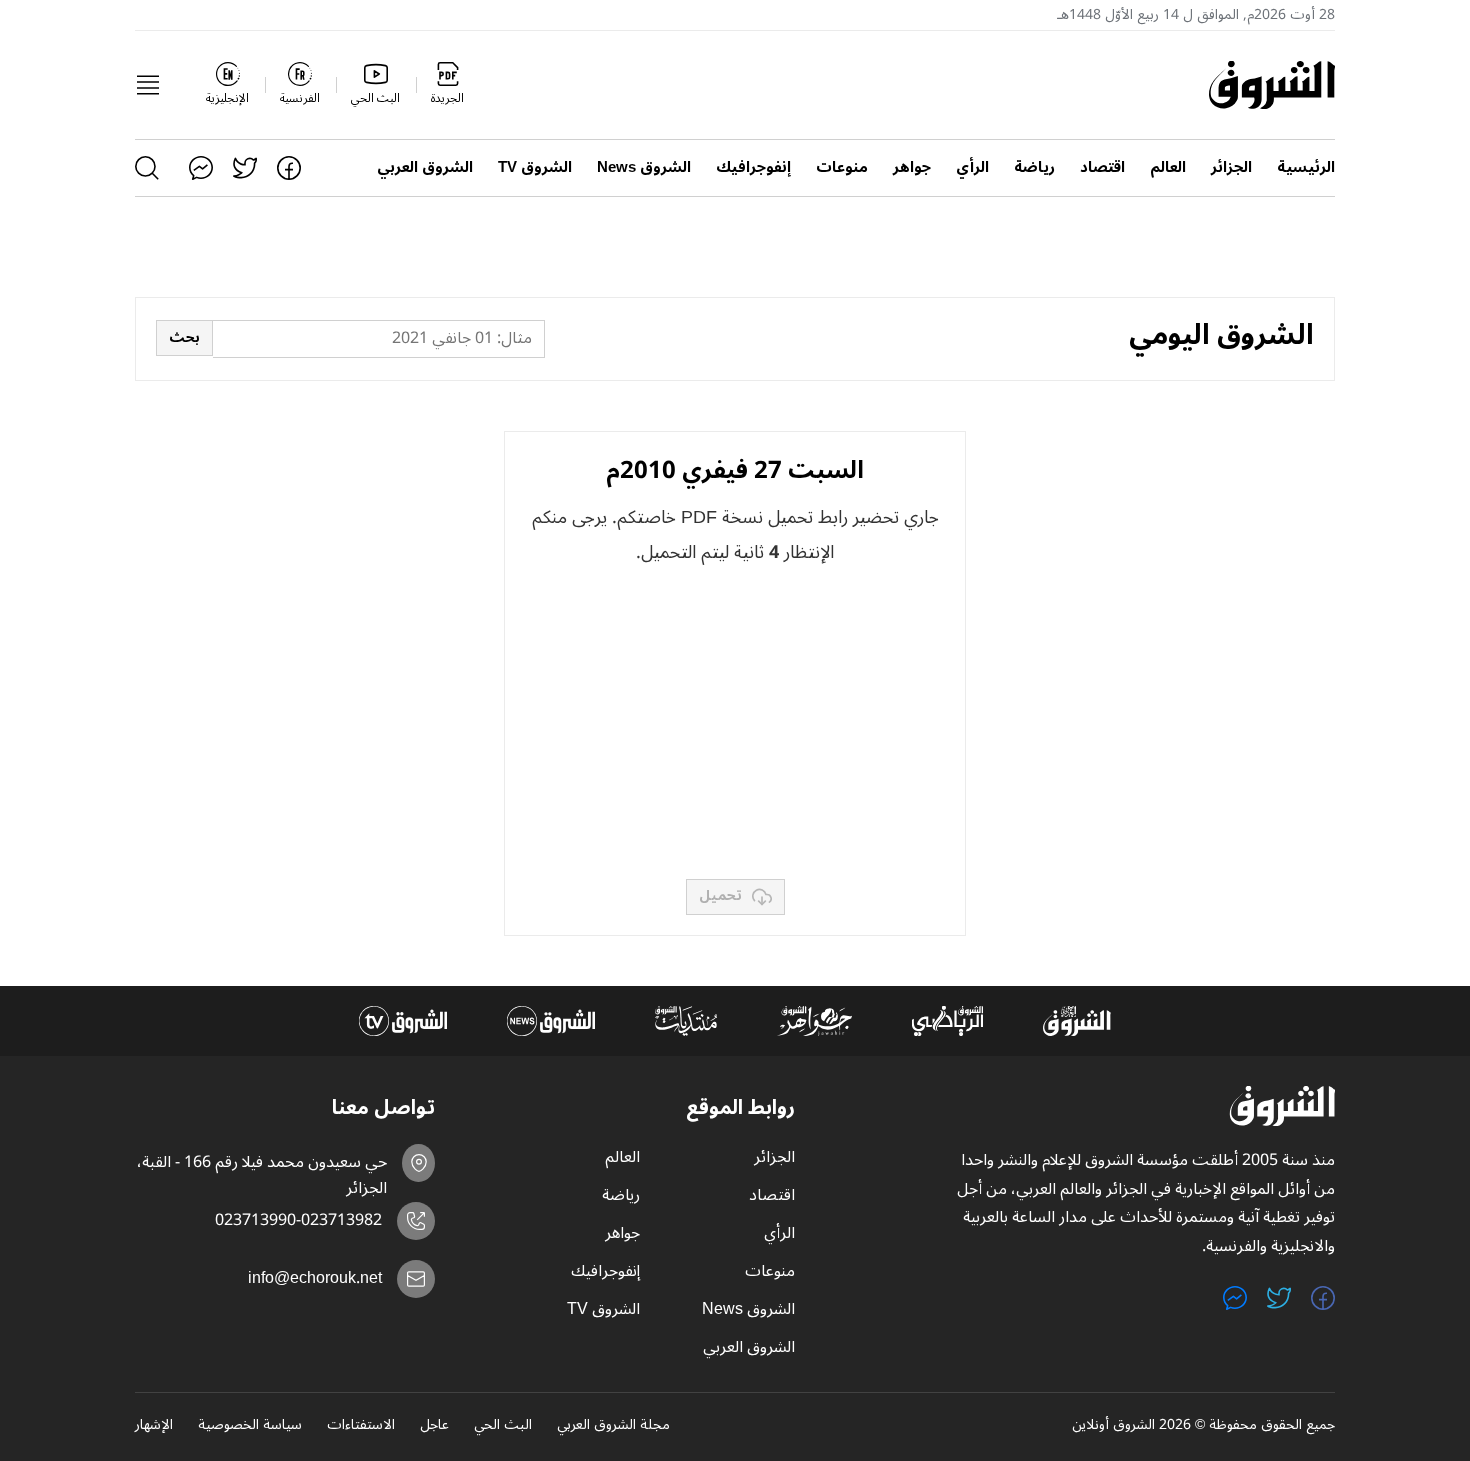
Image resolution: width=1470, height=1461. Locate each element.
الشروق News (644, 167)
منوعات (842, 167)
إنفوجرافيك (753, 167)
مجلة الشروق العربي (613, 1426)
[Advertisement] (735, 724)
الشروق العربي (425, 167)
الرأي (972, 167)
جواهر (912, 167)
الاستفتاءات (361, 1426)
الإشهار (154, 1426)
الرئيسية (1306, 167)
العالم (1168, 167)
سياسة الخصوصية (250, 1426)
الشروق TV (535, 167)
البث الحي (503, 1426)
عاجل (434, 1426)
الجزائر (1231, 167)
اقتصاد (1102, 167)
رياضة (1034, 167)
